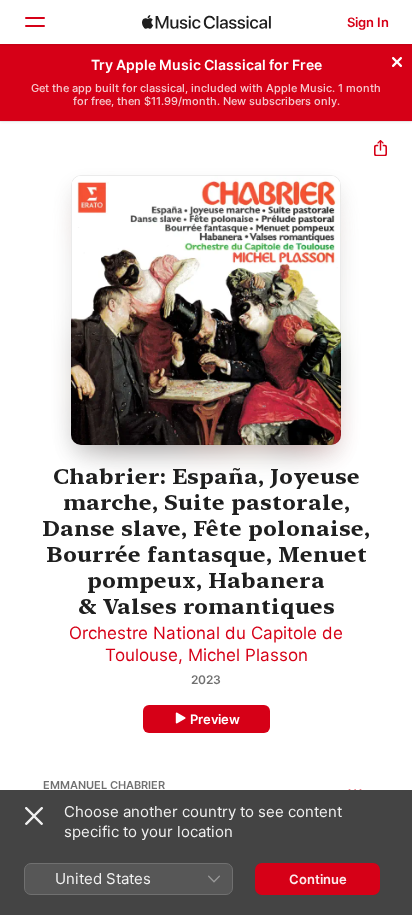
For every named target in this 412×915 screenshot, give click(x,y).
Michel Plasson (248, 655)
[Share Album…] (380, 150)
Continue (318, 879)
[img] (206, 22)
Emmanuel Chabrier (104, 785)
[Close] (397, 59)
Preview (215, 719)
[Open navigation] (34, 22)
